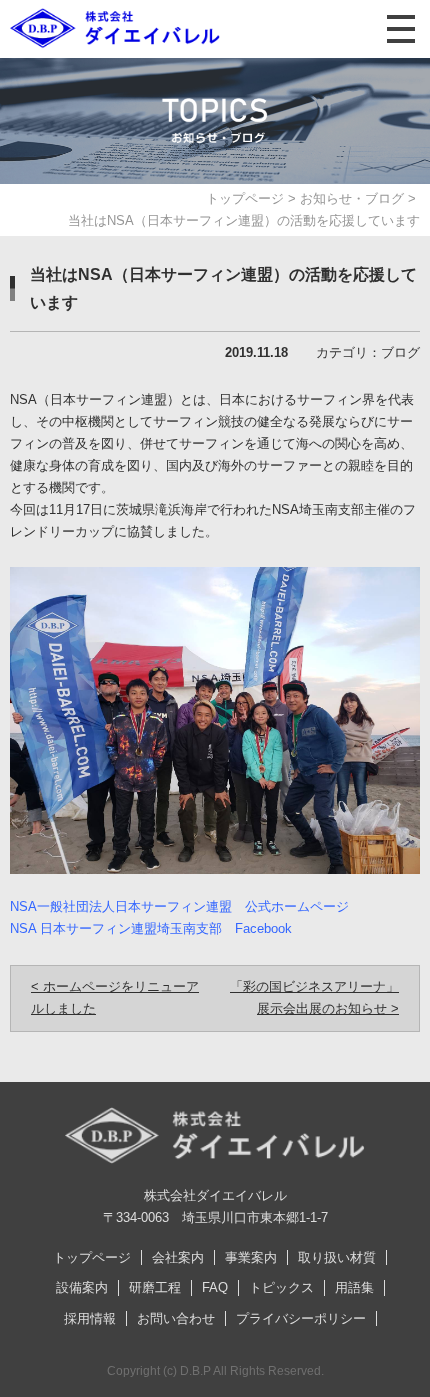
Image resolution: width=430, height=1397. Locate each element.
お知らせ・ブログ (352, 198)
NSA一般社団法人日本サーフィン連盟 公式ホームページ (179, 906)
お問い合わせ (176, 1318)
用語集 (354, 1287)
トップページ (245, 198)
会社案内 (178, 1257)
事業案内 (251, 1257)
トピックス (281, 1287)
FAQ (215, 1287)
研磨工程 (155, 1287)
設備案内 (82, 1287)
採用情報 (90, 1318)
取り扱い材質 (337, 1257)
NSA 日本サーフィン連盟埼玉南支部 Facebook (151, 928)
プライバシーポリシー (301, 1318)
